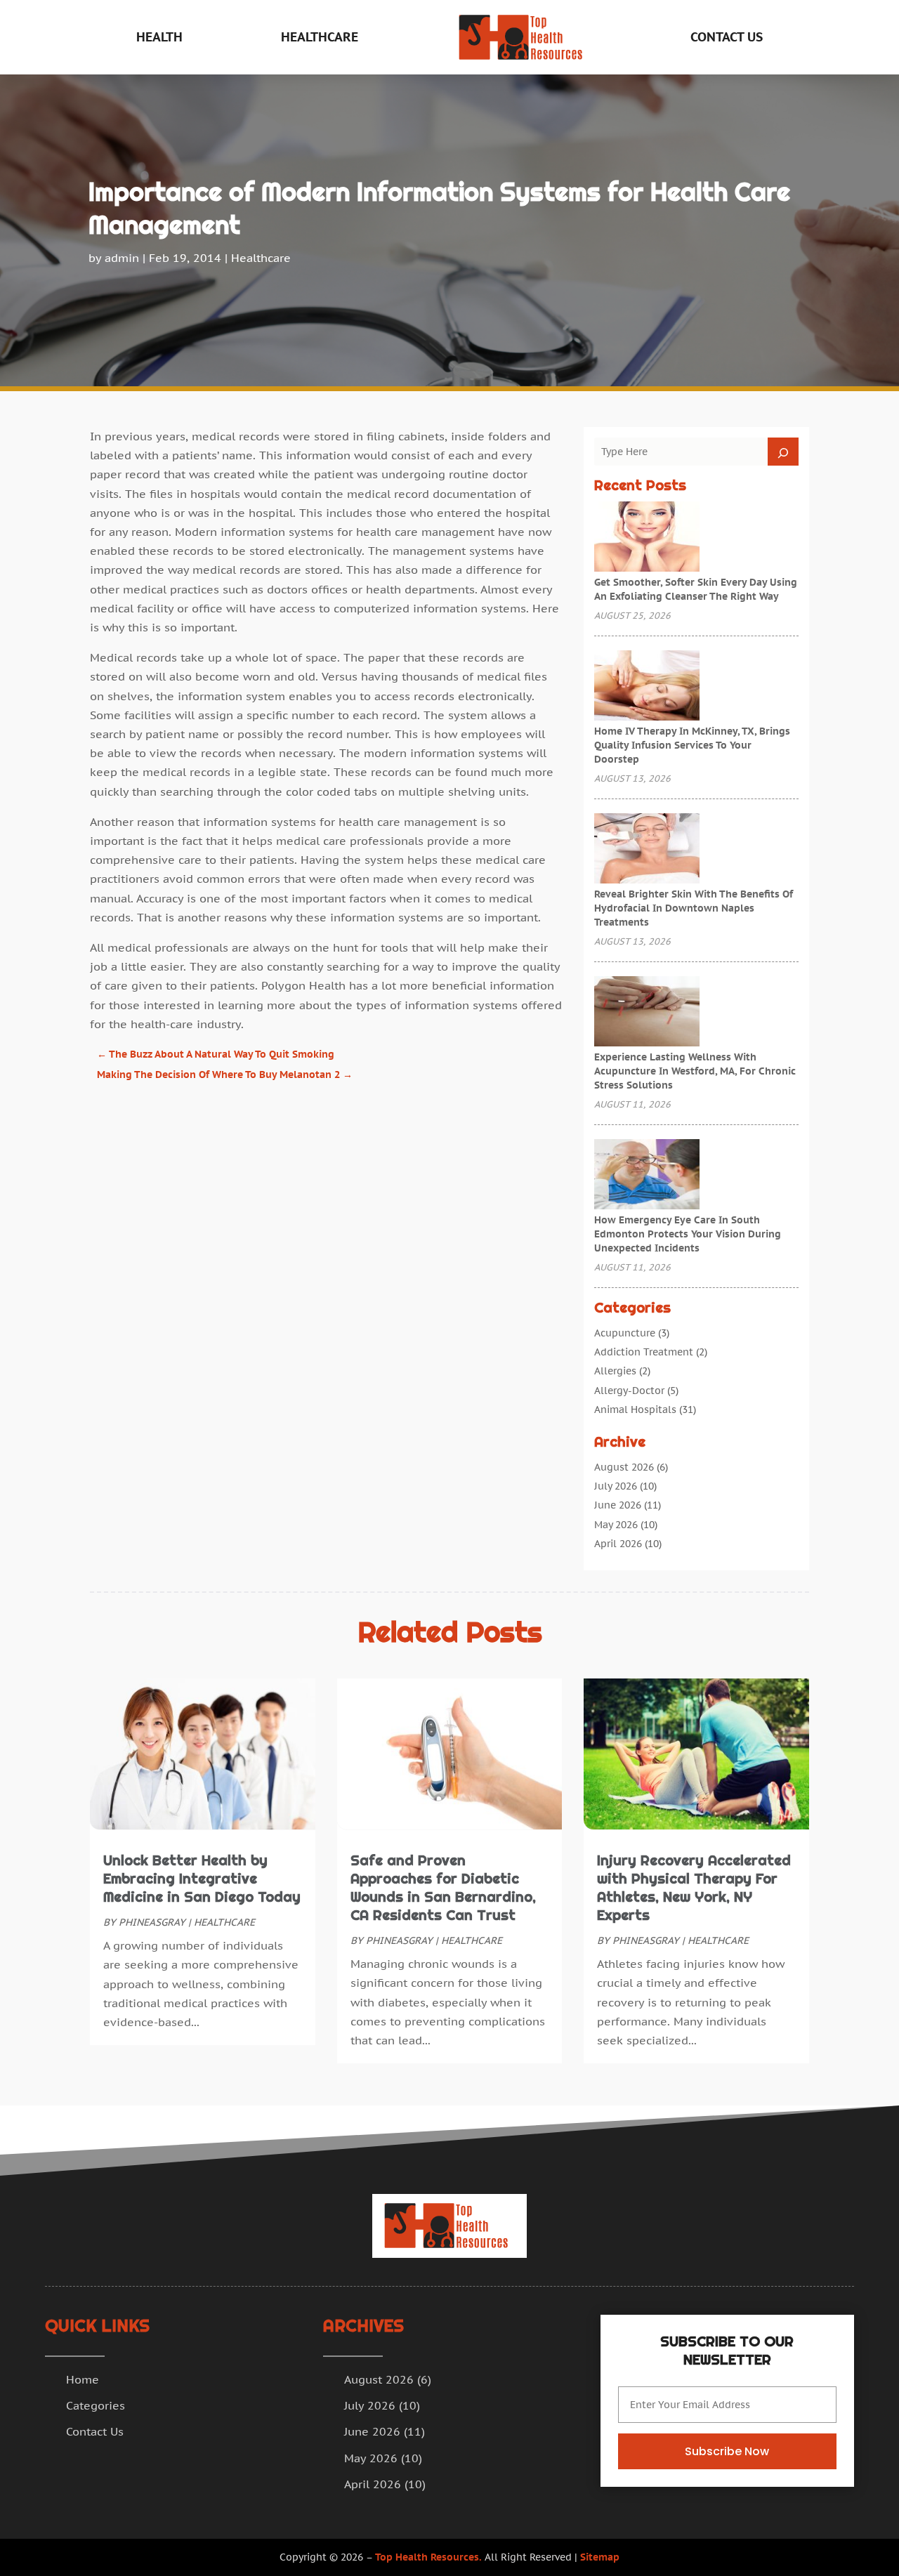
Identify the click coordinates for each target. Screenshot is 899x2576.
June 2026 (618, 1505)
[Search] (783, 452)
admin (122, 258)
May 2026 (616, 1525)
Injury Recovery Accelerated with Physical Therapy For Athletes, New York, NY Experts (694, 1888)
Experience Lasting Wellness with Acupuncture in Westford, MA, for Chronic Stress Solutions (695, 1071)
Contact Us (727, 37)
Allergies (615, 1371)
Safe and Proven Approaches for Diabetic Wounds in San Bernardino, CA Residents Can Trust (443, 1888)
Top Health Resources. (428, 2557)
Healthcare (320, 37)
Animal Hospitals (635, 1409)
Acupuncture (625, 1333)
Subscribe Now (727, 2451)
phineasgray (152, 1922)
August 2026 (624, 1467)
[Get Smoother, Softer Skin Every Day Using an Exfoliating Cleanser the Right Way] (647, 538)
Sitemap (600, 2557)
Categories (96, 2405)
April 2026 (618, 1544)
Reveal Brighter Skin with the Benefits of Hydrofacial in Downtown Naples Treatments (694, 908)
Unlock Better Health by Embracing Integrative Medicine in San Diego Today (202, 1879)
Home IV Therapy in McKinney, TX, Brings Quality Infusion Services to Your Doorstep (692, 745)
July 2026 (616, 1486)
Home (83, 2379)
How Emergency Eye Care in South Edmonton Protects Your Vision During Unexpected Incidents (688, 1234)
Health (159, 37)
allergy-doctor (629, 1391)
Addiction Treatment (644, 1352)
